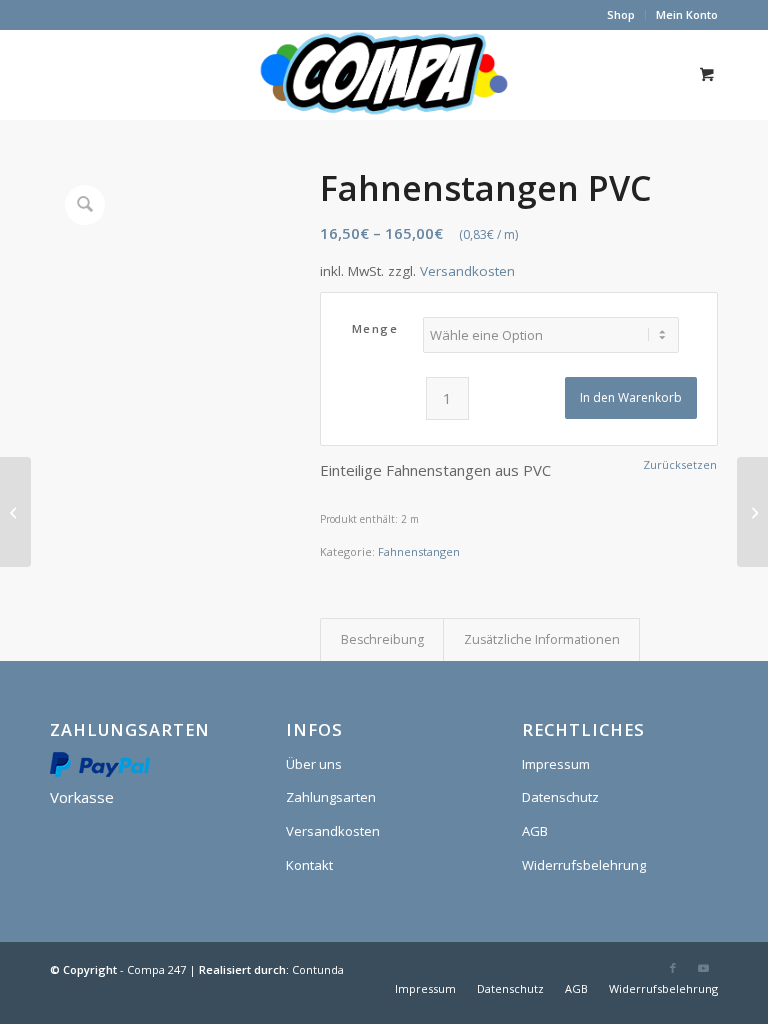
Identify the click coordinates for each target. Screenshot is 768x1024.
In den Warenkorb (631, 397)
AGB (535, 831)
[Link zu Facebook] (673, 968)
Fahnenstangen (419, 551)
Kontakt (309, 865)
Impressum (556, 764)
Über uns (314, 764)
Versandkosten (467, 271)
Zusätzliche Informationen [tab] (542, 639)
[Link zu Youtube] (703, 968)
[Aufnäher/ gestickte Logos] (752, 512)
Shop (621, 14)
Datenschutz (560, 797)
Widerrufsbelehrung (584, 865)
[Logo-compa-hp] (384, 74)
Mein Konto (687, 14)
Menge (375, 328)
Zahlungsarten (331, 797)
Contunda (318, 969)
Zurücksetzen (680, 464)
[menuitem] (621, 15)
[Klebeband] (15, 512)
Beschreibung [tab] (382, 639)
